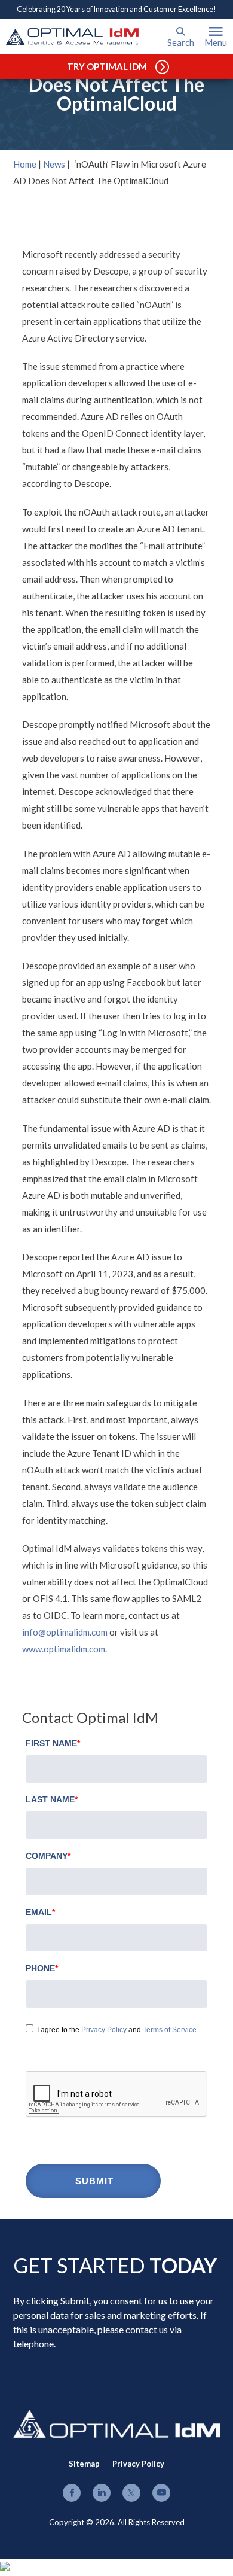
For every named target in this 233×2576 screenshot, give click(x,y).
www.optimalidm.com (64, 1649)
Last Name (52, 1799)
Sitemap (84, 2464)
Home (25, 164)
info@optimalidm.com (65, 1632)
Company (48, 1856)
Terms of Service (170, 2030)
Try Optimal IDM (107, 66)
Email (40, 1912)
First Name (53, 1743)
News (54, 164)
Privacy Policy (104, 2030)
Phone (42, 1968)
